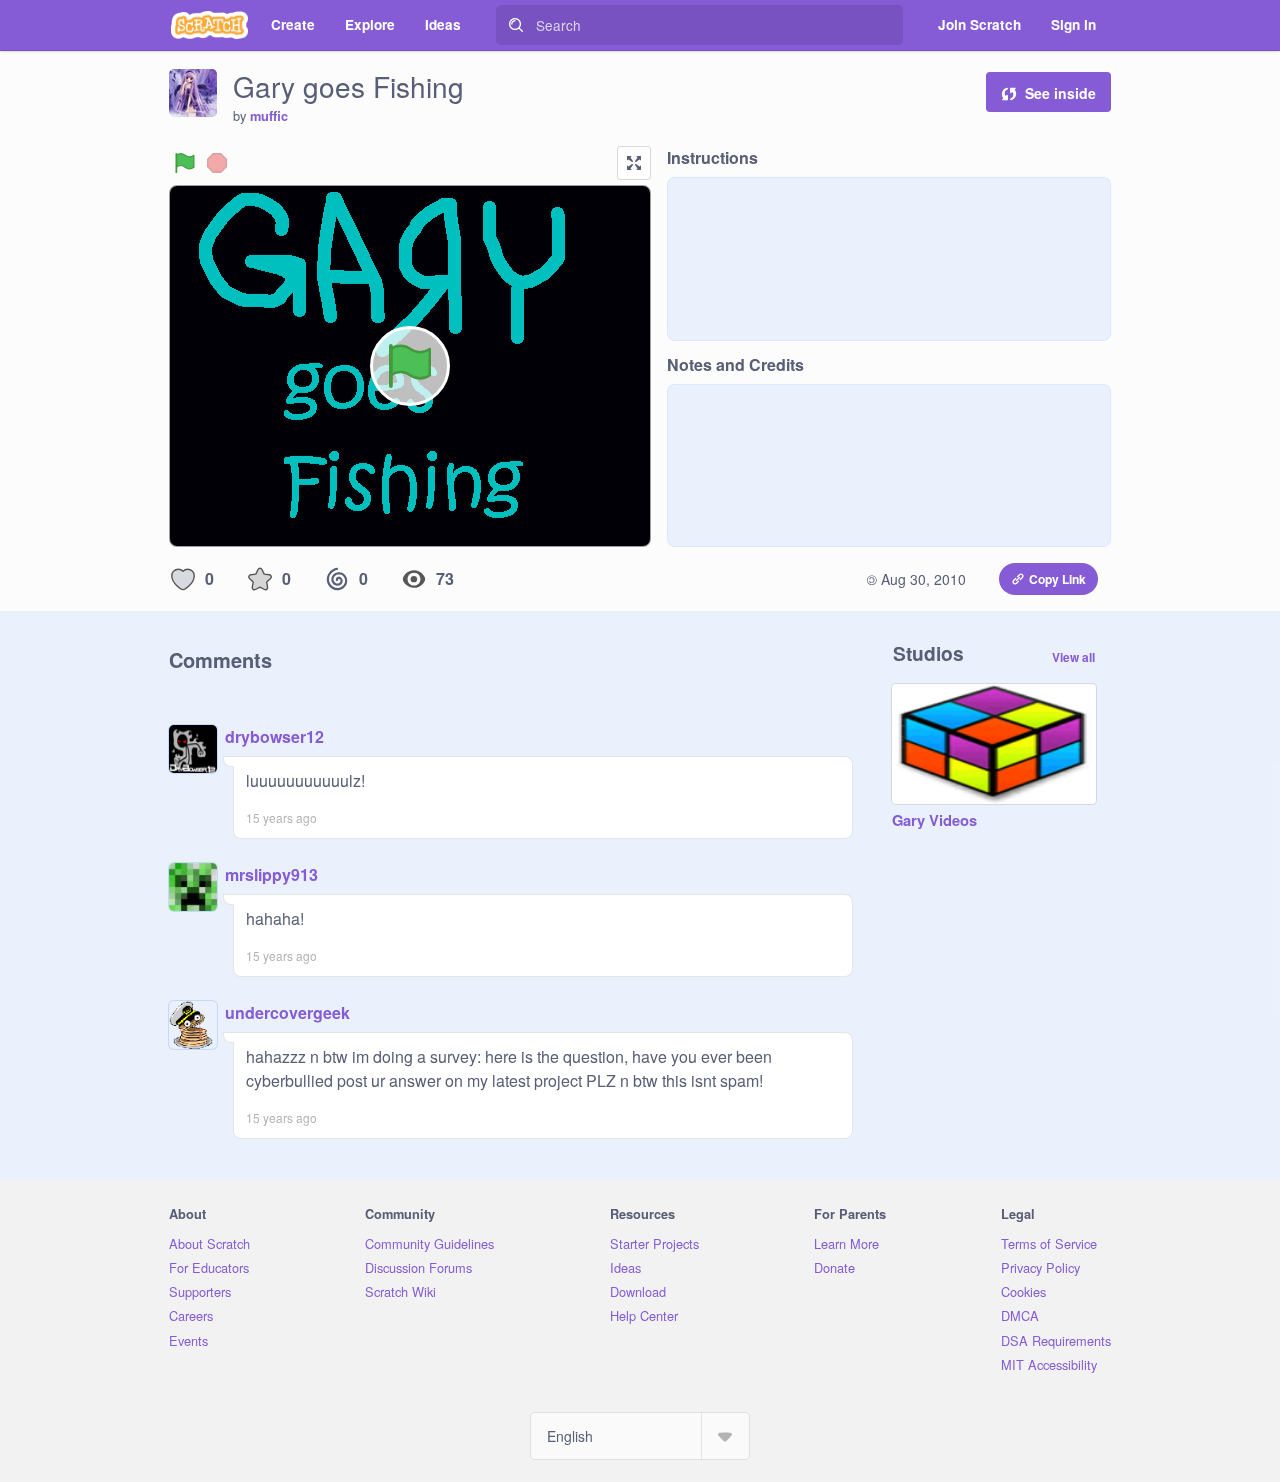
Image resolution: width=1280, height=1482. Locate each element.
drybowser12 (274, 736)
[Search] (516, 25)
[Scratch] (209, 25)
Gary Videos (934, 821)
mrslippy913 (271, 874)
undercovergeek (287, 1012)
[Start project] (185, 163)
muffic (269, 116)
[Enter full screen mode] (634, 163)
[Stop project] (217, 163)
